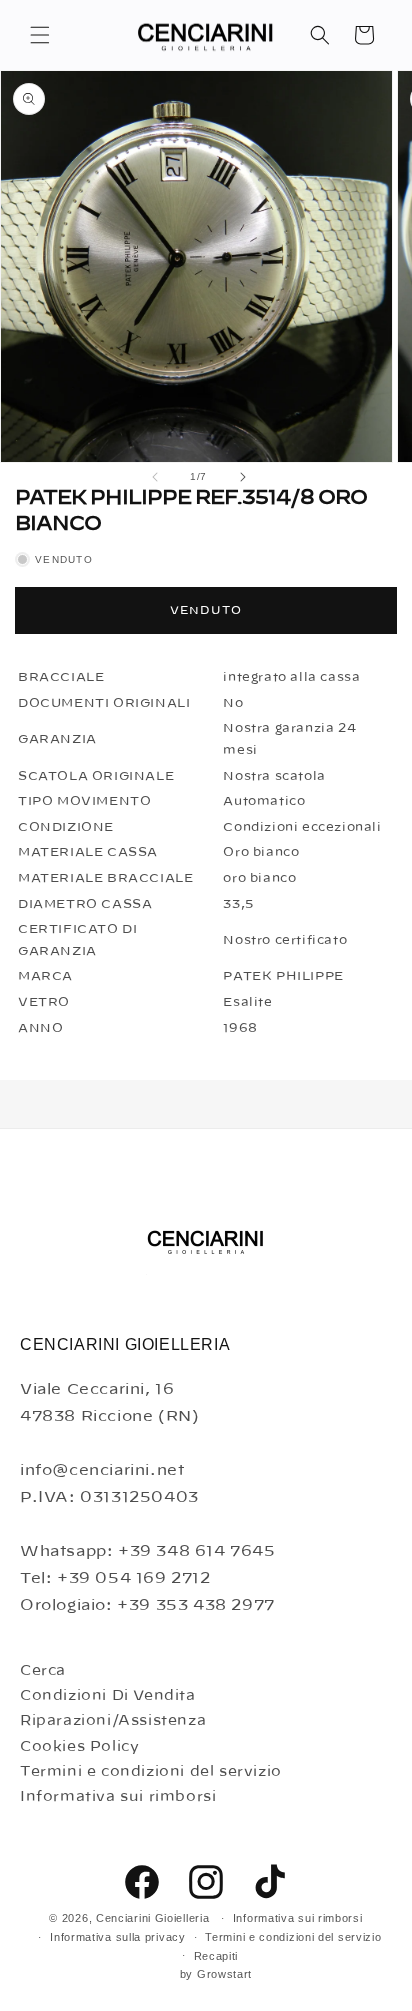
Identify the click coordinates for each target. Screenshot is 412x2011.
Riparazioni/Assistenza (113, 1721)
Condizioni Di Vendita (108, 1696)
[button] (40, 35)
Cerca (43, 1671)
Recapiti (216, 1956)
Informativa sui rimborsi (118, 1797)
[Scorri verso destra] (243, 477)
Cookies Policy (79, 1747)
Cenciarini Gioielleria (152, 1918)
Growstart (224, 1974)
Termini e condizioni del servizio (151, 1772)
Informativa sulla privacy (118, 1937)
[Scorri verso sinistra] (155, 477)
